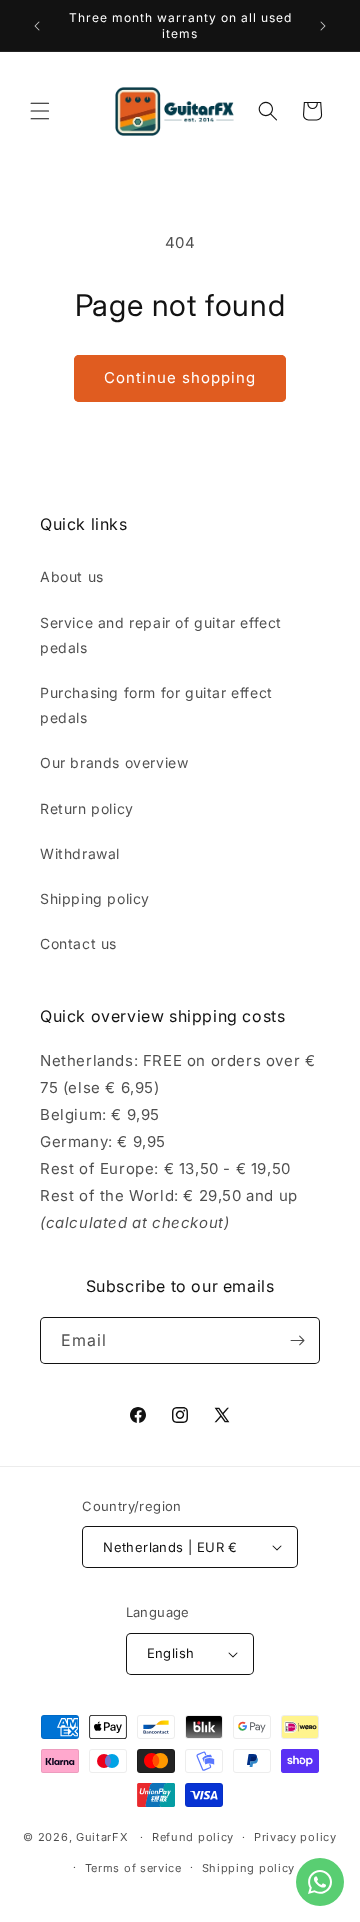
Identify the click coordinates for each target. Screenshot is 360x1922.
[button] (40, 111)
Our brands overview (114, 762)
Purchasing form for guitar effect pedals (156, 705)
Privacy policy (295, 1837)
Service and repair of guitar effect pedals (161, 635)
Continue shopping (180, 377)
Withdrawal (80, 853)
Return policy (87, 808)
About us (72, 576)
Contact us (78, 943)
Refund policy (193, 1837)
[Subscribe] (297, 1340)
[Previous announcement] (37, 26)
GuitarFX (102, 1837)
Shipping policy (95, 898)
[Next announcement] (323, 26)
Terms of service (133, 1868)
